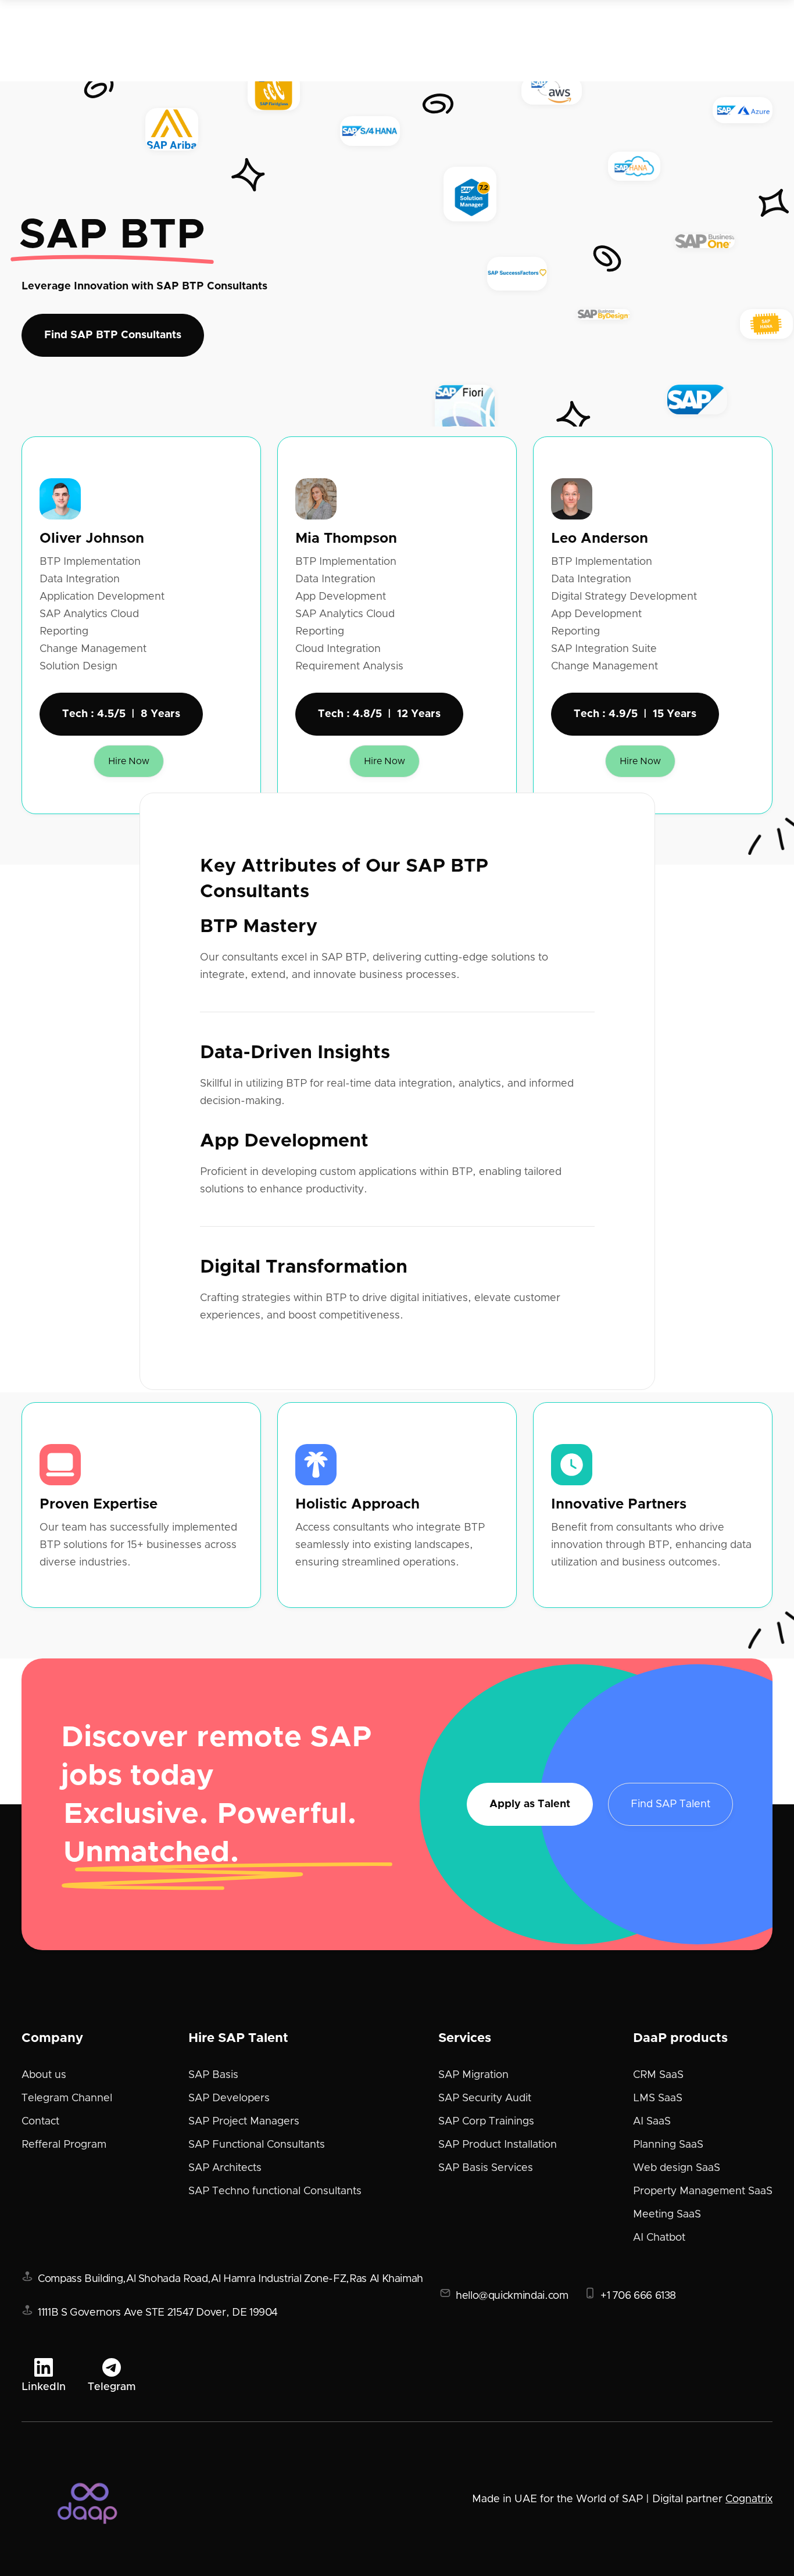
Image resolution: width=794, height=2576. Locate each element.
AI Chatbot (659, 2238)
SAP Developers (229, 2098)
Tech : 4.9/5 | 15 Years (635, 714)
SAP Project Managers (244, 2122)
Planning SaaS (668, 2145)
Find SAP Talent (670, 1804)
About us (44, 2075)
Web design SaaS (677, 2168)
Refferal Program (64, 2145)
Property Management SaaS (703, 2191)
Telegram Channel (67, 2098)
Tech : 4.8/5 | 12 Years (379, 714)
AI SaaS (652, 2122)
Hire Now (129, 761)
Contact (40, 2122)
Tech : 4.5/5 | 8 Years (121, 714)
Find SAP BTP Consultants (113, 335)
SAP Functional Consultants (257, 2145)
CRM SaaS (658, 2075)
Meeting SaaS (667, 2215)
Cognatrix (749, 2499)
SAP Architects (225, 2168)
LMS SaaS (658, 2098)
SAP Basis (213, 2075)
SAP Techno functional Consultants (275, 2191)
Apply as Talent (530, 1804)
